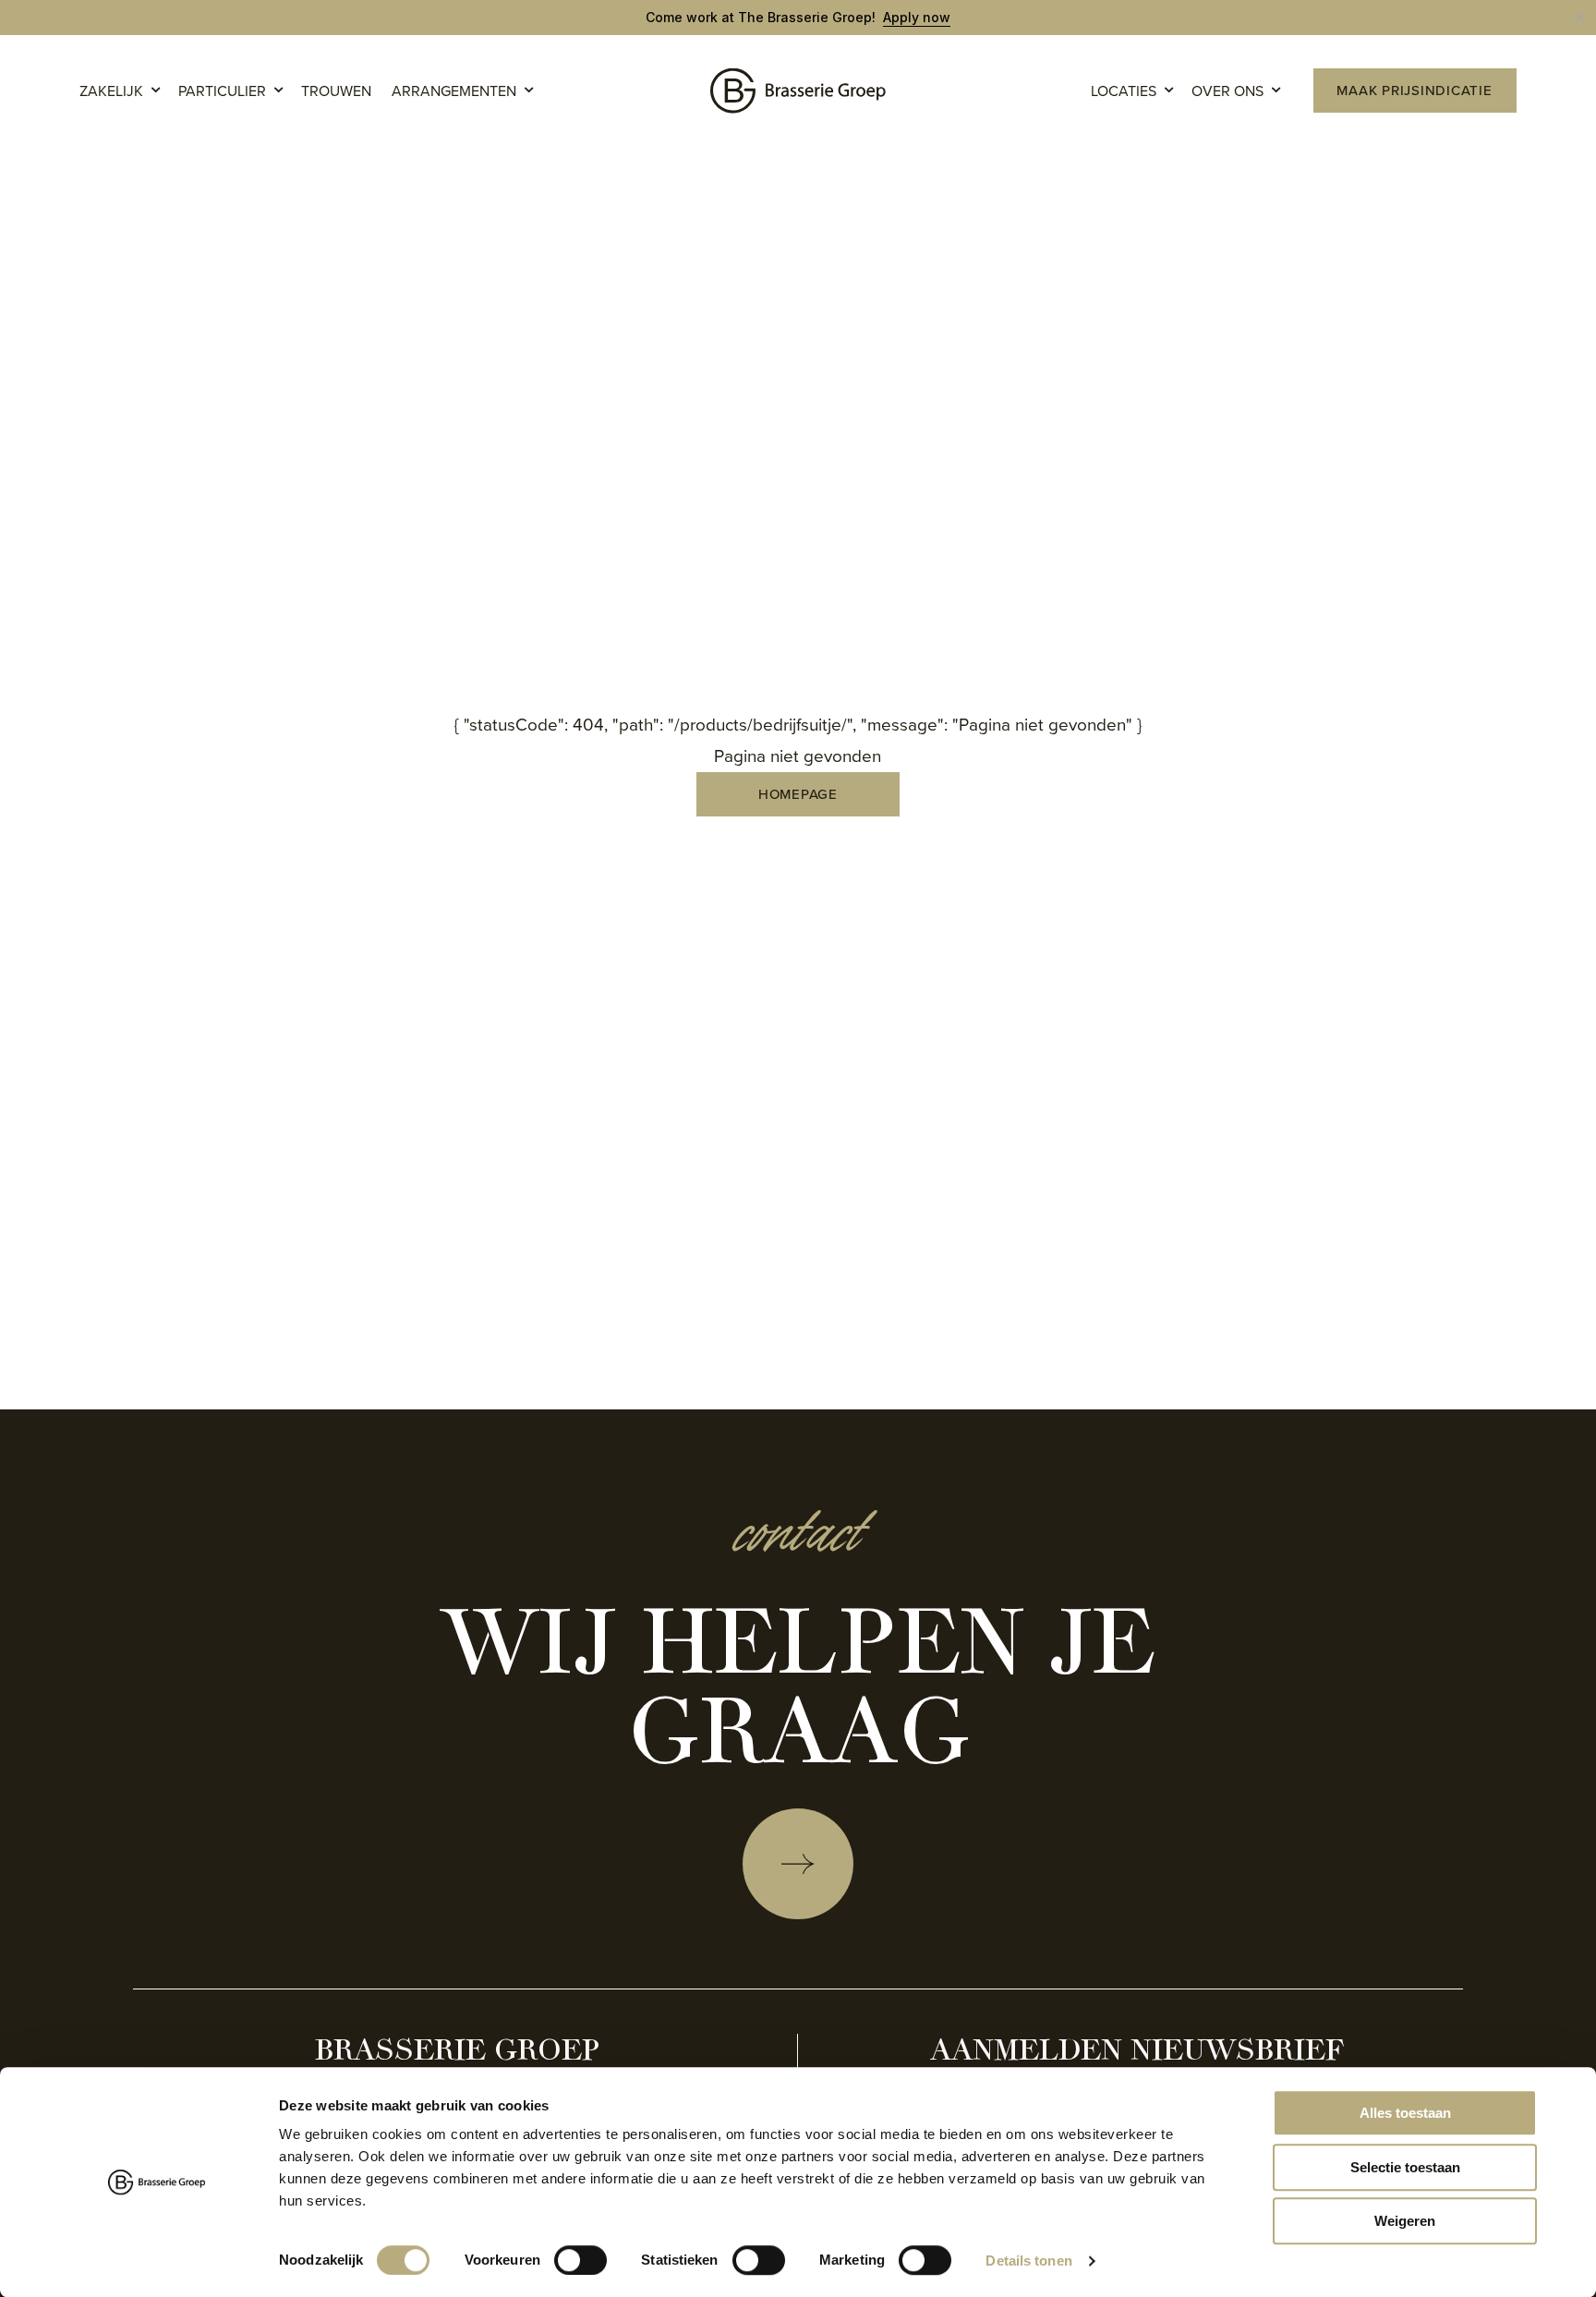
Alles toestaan (1405, 2113)
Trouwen (336, 91)
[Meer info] (798, 1864)
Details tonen (1028, 2261)
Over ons (1227, 91)
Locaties (1124, 91)
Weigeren (1405, 2221)
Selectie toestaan (1405, 2167)
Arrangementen (454, 91)
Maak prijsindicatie (1414, 91)
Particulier (222, 91)
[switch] (580, 2260)
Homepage (798, 794)
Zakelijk (111, 91)
